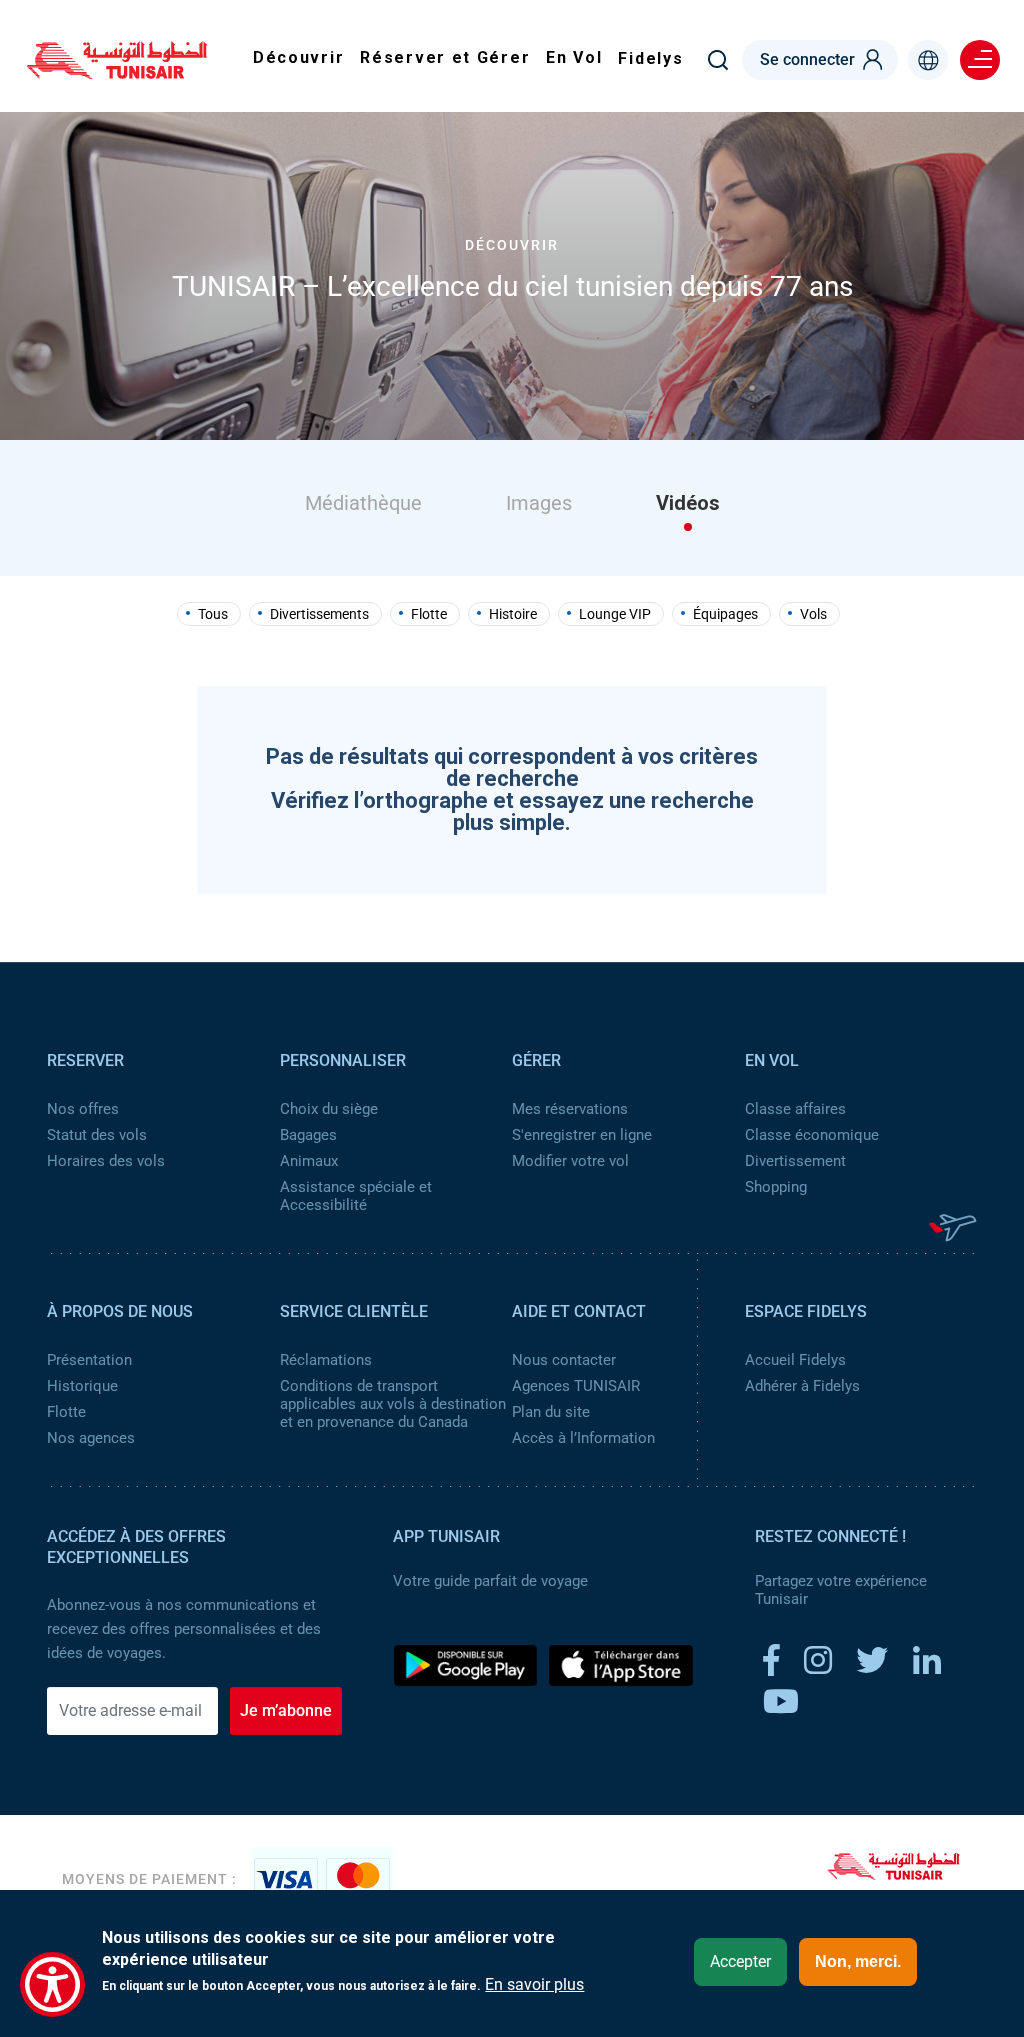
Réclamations (326, 1360)
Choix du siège (329, 1109)
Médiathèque (363, 503)
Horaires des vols (106, 1161)
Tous (213, 614)
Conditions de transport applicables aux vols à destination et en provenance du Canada (393, 1404)
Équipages (725, 614)
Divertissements (319, 614)
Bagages (308, 1135)
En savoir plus (534, 1985)
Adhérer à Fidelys (802, 1386)
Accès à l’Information (583, 1438)
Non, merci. (858, 1961)
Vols (813, 614)
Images (539, 503)
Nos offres (83, 1109)
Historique (82, 1386)
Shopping (776, 1187)
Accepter (740, 1961)
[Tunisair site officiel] (117, 72)
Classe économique (812, 1135)
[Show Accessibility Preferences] (52, 1984)
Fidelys (650, 58)
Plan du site (551, 1412)
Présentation (89, 1360)
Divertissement (795, 1161)
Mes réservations (570, 1109)
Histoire (513, 614)
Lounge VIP (615, 614)
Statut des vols (97, 1135)
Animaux (309, 1161)
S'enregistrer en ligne (582, 1135)
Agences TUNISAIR (576, 1386)
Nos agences (91, 1438)
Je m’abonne (286, 1710)
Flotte (429, 614)
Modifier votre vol (570, 1161)
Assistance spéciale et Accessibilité (356, 1196)
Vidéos (688, 503)
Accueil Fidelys (795, 1360)
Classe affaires (795, 1109)
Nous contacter (564, 1360)
